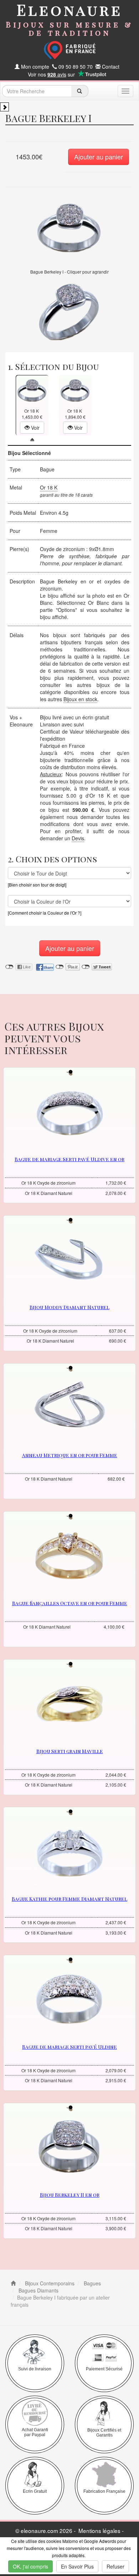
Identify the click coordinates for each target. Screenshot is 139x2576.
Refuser (115, 2566)
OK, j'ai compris (30, 2566)
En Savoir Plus (77, 2566)
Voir (35, 428)
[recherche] (80, 91)
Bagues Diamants (38, 2290)
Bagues (92, 2283)
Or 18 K (49, 487)
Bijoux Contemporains (49, 2283)
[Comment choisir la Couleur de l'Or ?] (45, 913)
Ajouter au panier (99, 157)
